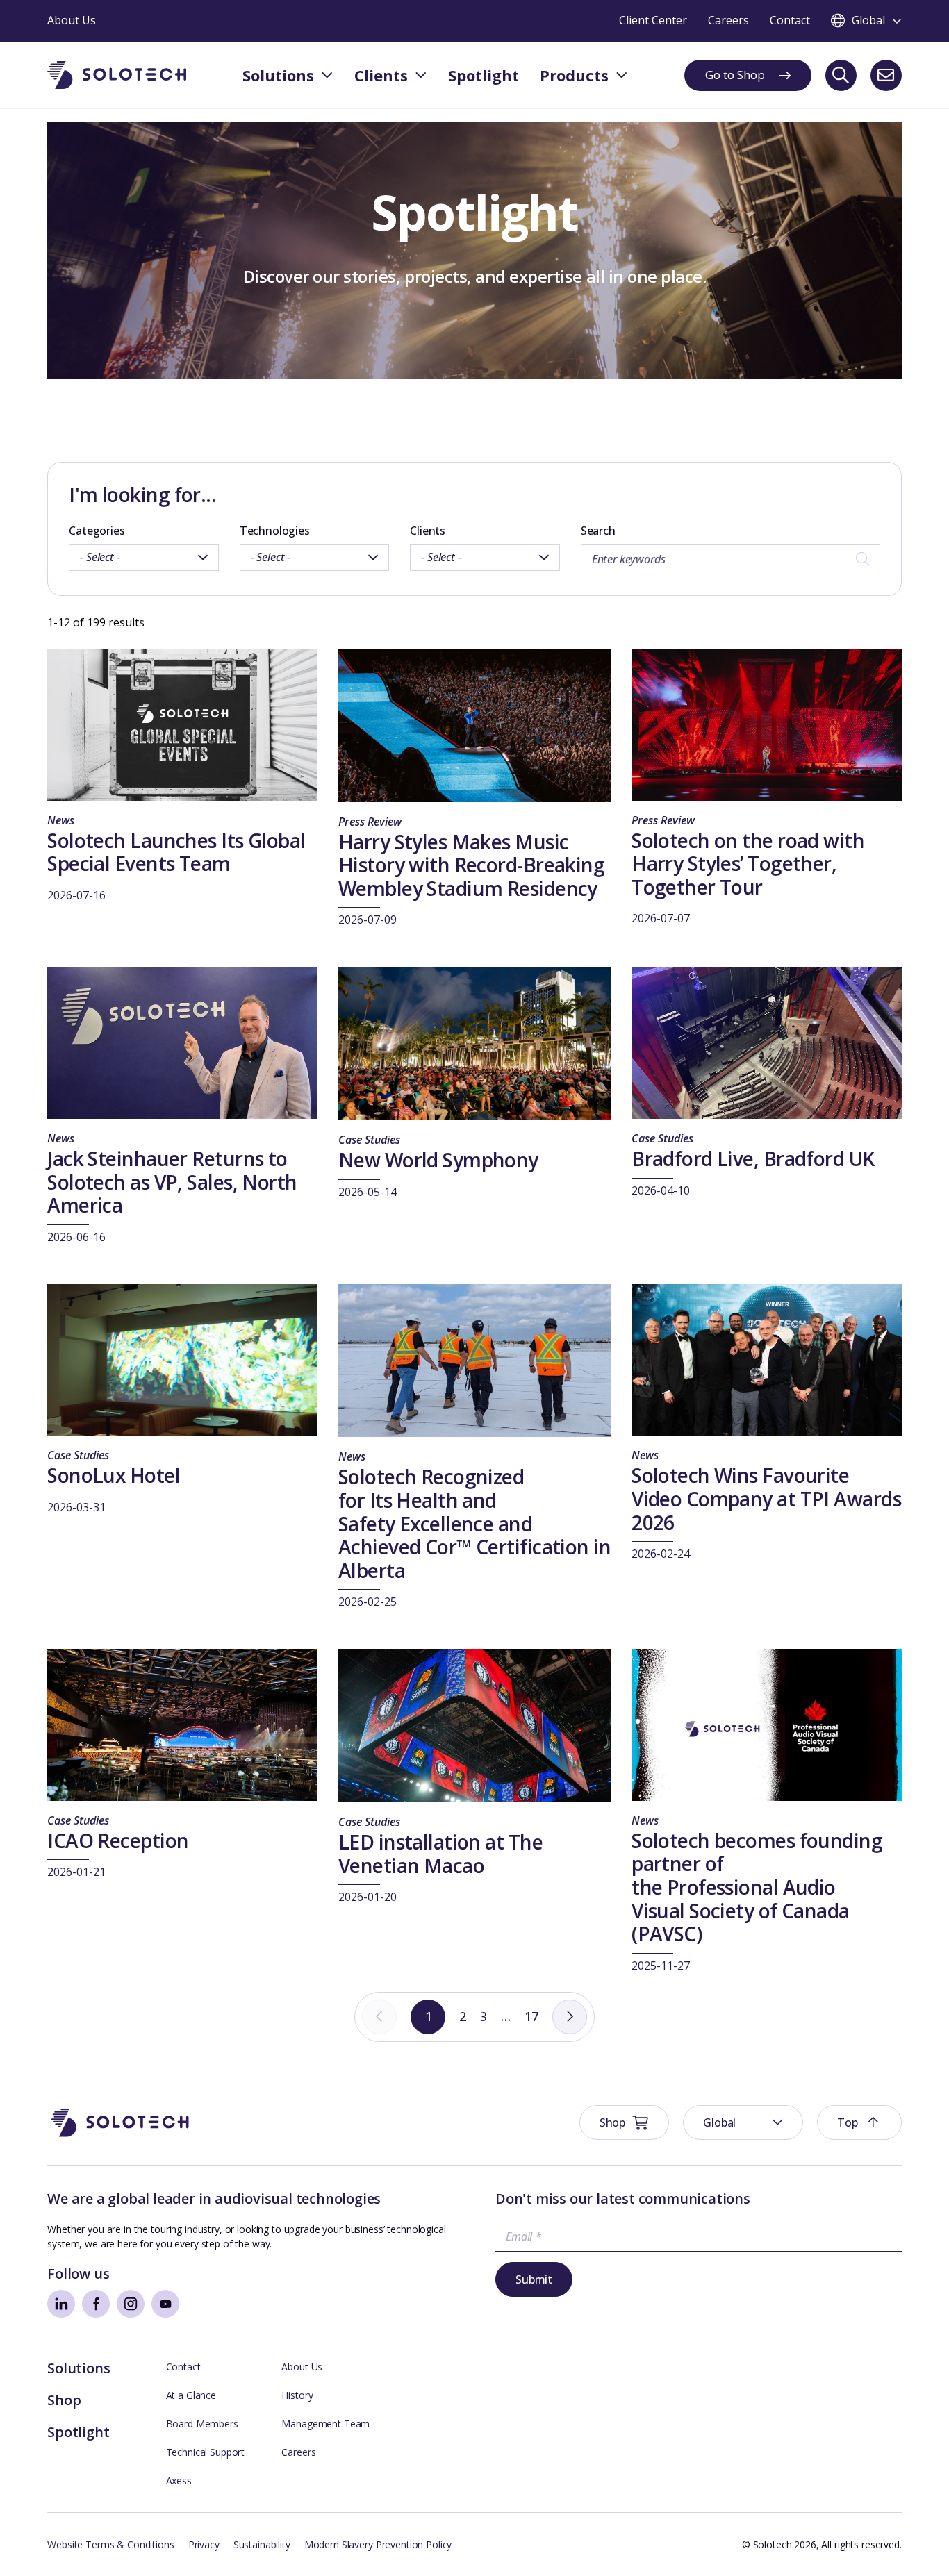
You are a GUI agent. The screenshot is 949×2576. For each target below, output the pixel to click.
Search (598, 531)
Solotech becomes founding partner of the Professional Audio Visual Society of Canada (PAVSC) (757, 1887)
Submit (534, 2279)
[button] (743, 2122)
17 (531, 2016)
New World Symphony (438, 1160)
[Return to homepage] (117, 75)
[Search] (841, 75)
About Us (302, 2367)
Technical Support (206, 2452)
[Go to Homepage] (120, 2123)
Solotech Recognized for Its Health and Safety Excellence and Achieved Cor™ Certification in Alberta (474, 1523)
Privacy (204, 2544)
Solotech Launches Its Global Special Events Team (176, 852)
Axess (179, 2481)
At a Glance (191, 2395)
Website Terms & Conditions (110, 2544)
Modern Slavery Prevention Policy (378, 2544)
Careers (298, 2452)
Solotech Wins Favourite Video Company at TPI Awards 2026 (766, 1498)
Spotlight (78, 2432)
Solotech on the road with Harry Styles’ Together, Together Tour (748, 864)
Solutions (79, 2368)
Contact (183, 2367)
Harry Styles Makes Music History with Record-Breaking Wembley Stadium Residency (471, 865)
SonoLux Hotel (114, 1475)
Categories (97, 531)
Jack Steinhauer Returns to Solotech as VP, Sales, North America (172, 1182)
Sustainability (262, 2544)
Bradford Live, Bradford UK (753, 1158)
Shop (64, 2400)
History (297, 2395)
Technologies (275, 531)
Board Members (202, 2424)
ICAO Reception (118, 1840)
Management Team (325, 2424)
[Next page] (570, 2017)
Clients (428, 531)
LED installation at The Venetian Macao (440, 1854)
